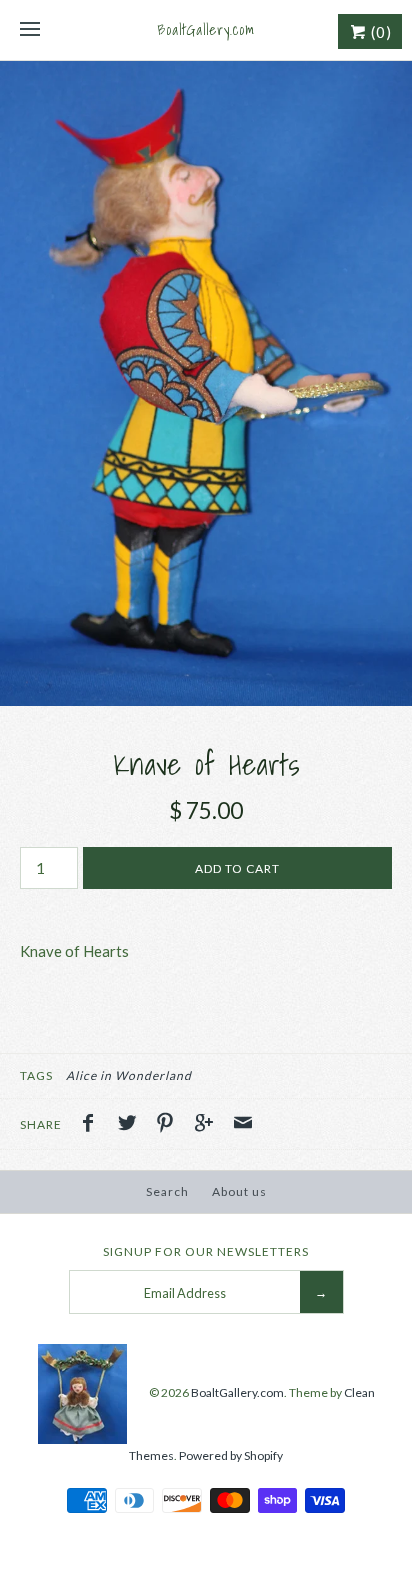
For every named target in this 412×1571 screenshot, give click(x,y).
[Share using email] (243, 1125)
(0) (379, 32)
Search (167, 1191)
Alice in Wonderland (129, 1075)
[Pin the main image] (170, 1125)
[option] (206, 383)
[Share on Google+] (209, 1125)
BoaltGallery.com (237, 1392)
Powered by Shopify (231, 1455)
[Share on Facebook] (93, 1125)
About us (239, 1191)
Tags (36, 1075)
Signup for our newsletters (206, 1251)
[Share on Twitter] (132, 1125)
